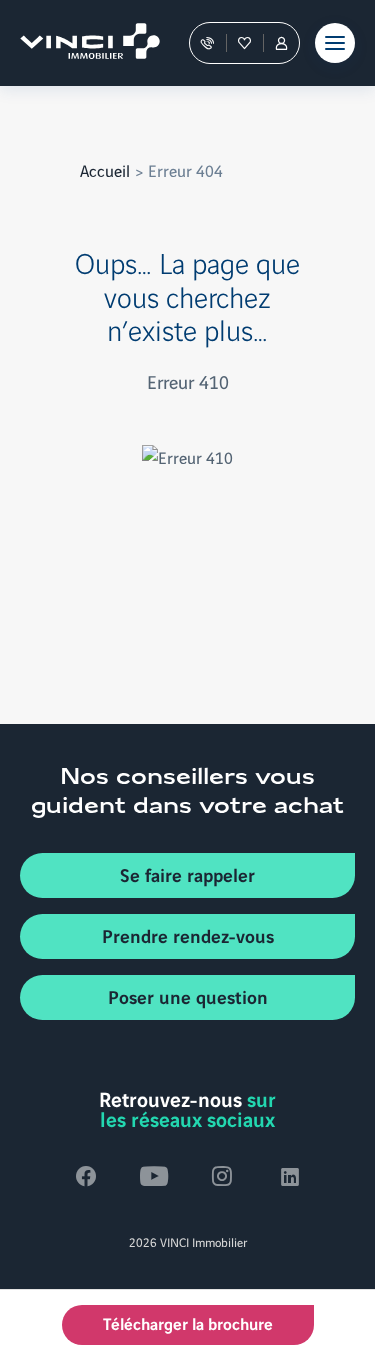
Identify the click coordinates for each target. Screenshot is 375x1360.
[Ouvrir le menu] (335, 43)
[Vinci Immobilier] (80, 43)
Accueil (105, 169)
